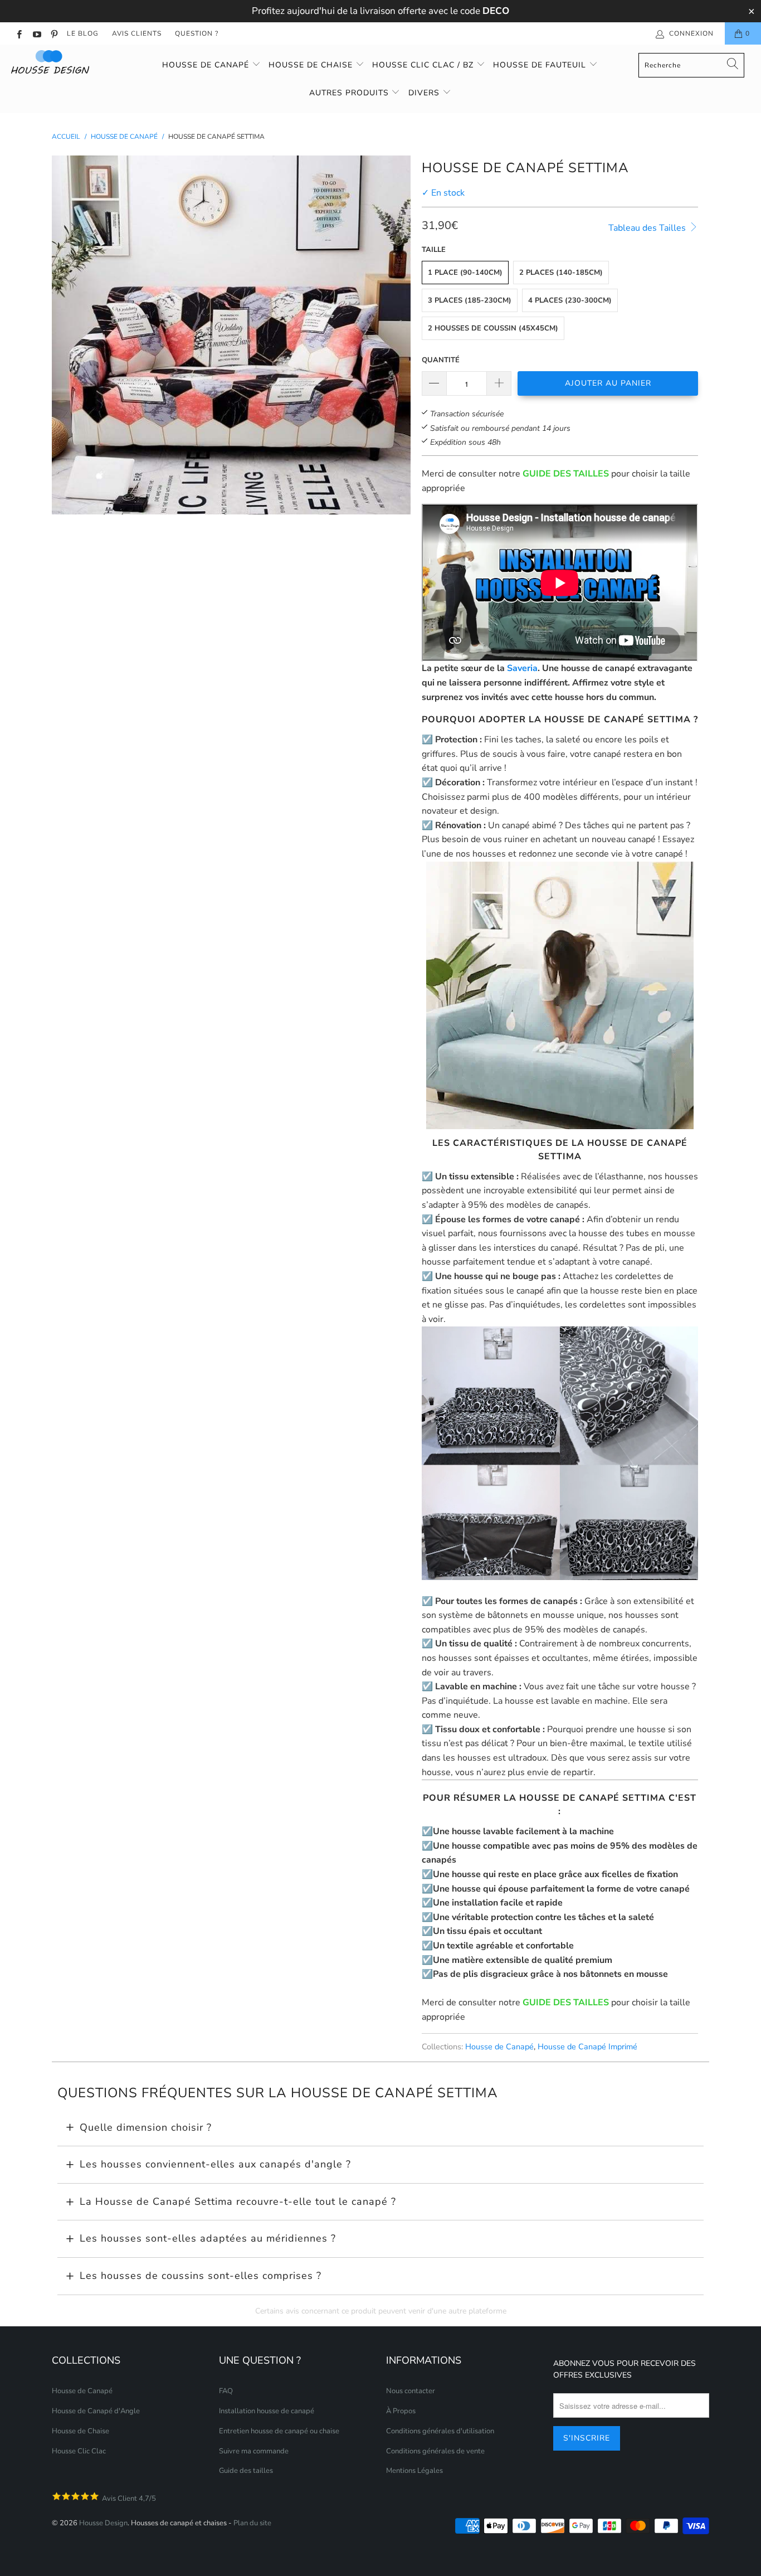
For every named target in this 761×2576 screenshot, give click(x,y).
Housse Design (103, 2523)
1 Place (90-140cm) (465, 273)
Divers (425, 93)
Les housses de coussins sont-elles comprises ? (201, 2276)
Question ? (197, 33)
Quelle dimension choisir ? (146, 2127)
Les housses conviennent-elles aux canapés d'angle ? (215, 2164)
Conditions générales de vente (435, 2451)
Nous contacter (411, 2391)
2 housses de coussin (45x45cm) (493, 328)
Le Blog (83, 33)
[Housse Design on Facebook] (19, 33)
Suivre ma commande (254, 2451)
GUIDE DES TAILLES (566, 474)
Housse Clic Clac (79, 2451)
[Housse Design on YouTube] (36, 33)
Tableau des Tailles (648, 228)
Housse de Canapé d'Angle (96, 2411)
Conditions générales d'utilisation (440, 2431)
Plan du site (252, 2523)
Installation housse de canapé (267, 2411)
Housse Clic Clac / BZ (424, 65)
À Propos (401, 2411)
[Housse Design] (67, 62)
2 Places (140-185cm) (561, 273)
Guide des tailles (246, 2471)
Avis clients (137, 33)
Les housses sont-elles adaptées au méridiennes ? (208, 2238)
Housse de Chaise (312, 65)
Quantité (441, 360)
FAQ (226, 2391)
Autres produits (350, 93)
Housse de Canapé (207, 65)
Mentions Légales (414, 2471)
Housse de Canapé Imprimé (587, 2047)
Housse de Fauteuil (541, 65)
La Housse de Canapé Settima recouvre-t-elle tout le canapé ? (238, 2201)
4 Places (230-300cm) (570, 300)
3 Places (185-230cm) (470, 300)
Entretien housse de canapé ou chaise (279, 2431)
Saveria (522, 668)
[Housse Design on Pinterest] (54, 33)
